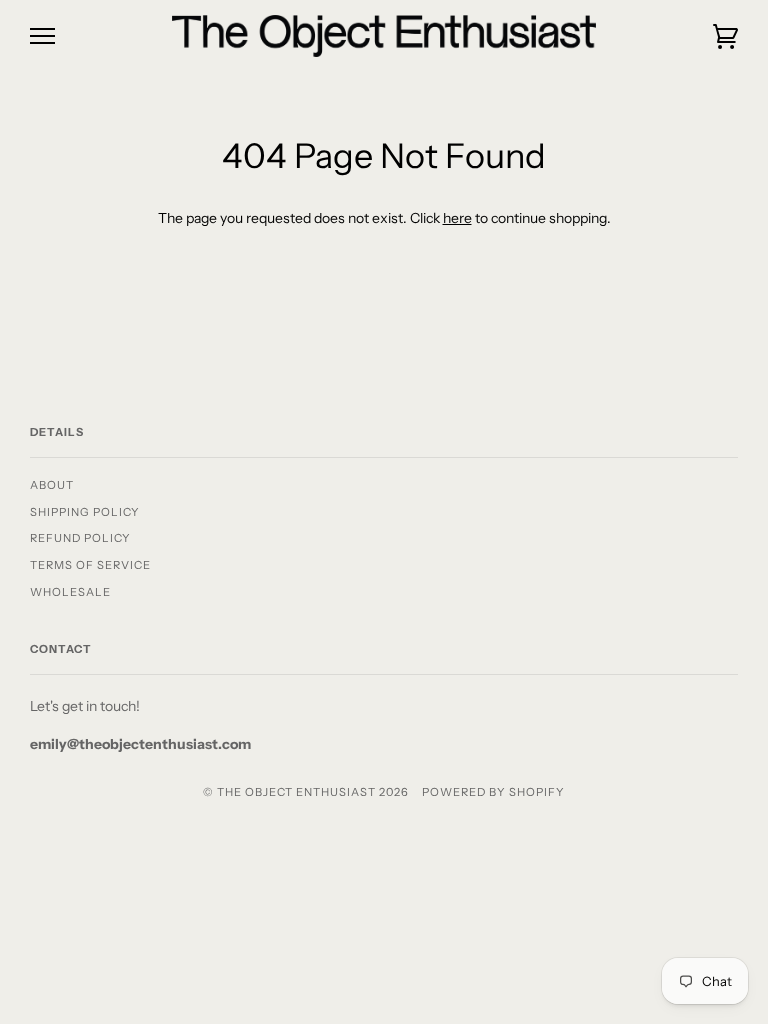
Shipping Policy (85, 512)
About (52, 485)
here (457, 218)
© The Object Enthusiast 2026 (306, 792)
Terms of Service (90, 565)
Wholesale (70, 592)
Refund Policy (80, 538)
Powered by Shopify (493, 792)
